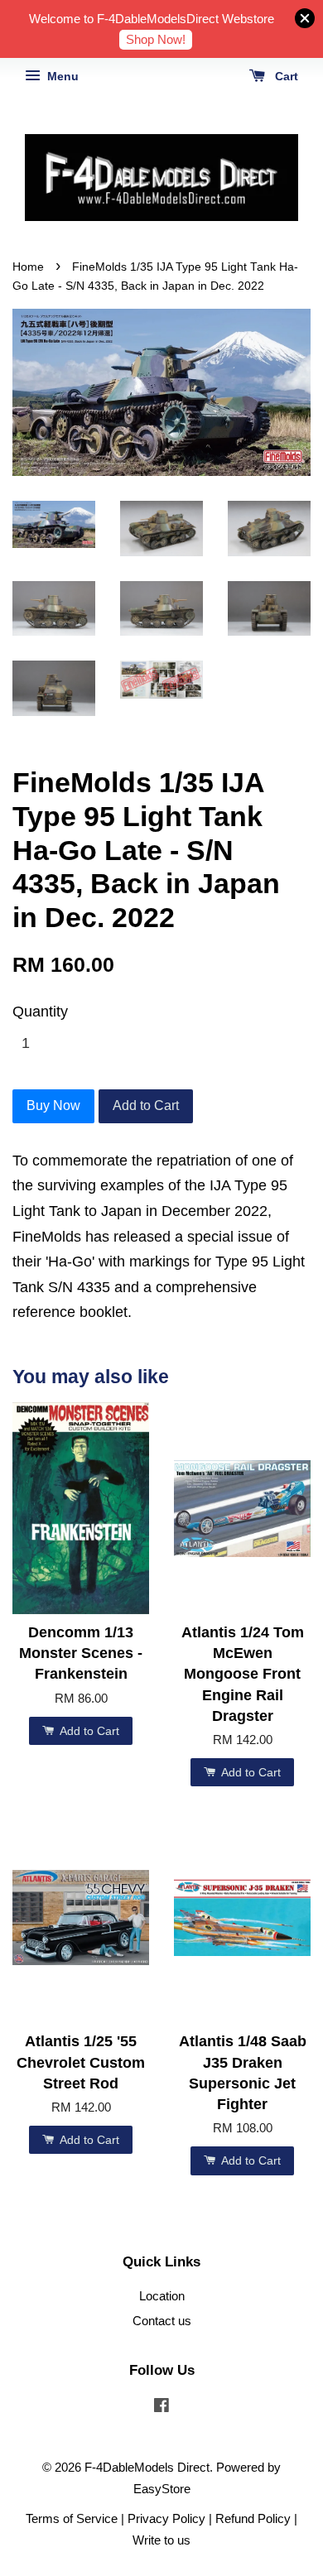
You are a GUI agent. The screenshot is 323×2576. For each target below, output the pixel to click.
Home (28, 267)
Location (162, 2296)
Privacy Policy (166, 2518)
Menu (61, 76)
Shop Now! (156, 39)
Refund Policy (253, 2518)
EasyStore (162, 2489)
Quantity (40, 1012)
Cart (285, 76)
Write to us (161, 2540)
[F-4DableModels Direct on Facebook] (161, 2408)
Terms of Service (72, 2518)
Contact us (162, 2321)
